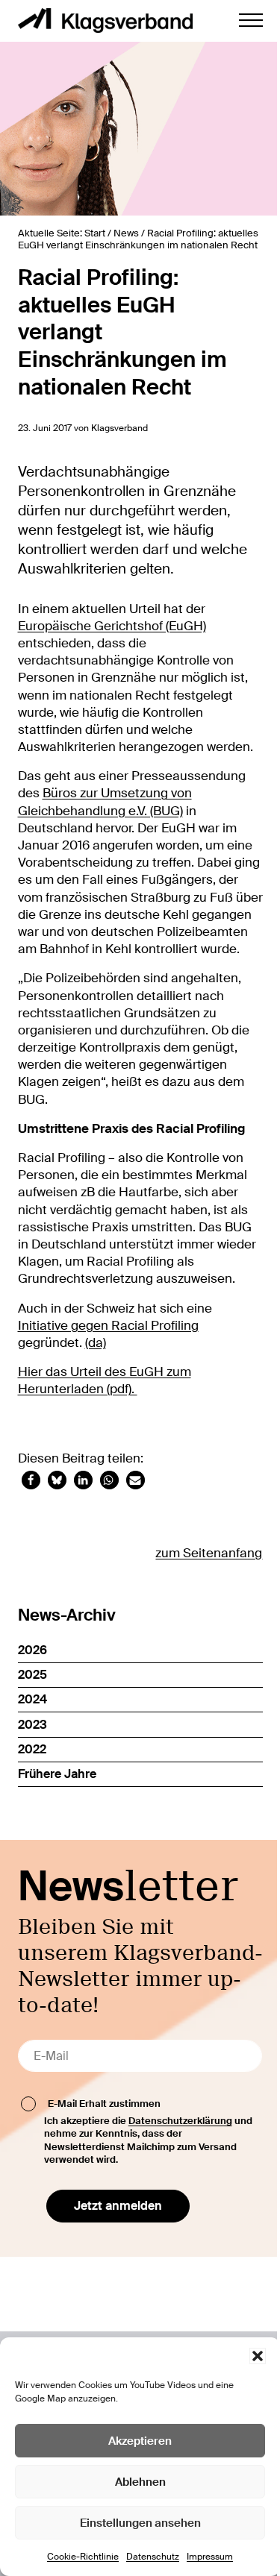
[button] (258, 2356)
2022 (32, 1749)
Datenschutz (153, 2557)
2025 (32, 1675)
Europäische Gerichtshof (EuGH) (112, 626)
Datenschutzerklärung (180, 2121)
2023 (32, 1725)
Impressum (210, 2557)
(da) (96, 1343)
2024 (32, 1699)
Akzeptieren (140, 2441)
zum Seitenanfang (209, 1553)
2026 (32, 1650)
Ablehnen (140, 2482)
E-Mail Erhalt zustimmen (104, 2103)
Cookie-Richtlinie (83, 2557)
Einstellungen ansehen (140, 2523)
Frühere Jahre (57, 1774)
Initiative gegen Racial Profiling (108, 1326)
